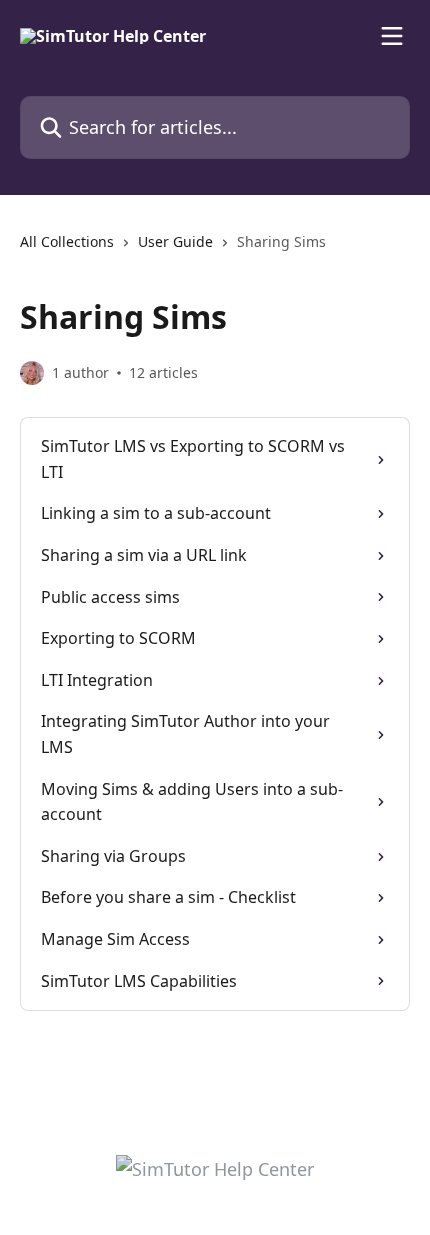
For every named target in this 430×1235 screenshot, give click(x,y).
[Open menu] (392, 36)
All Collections (67, 241)
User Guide (175, 241)
